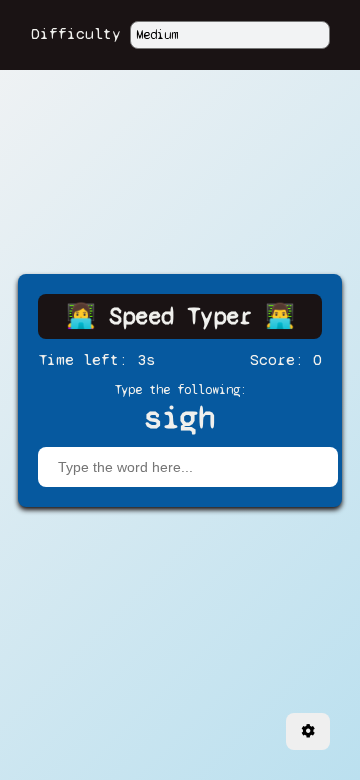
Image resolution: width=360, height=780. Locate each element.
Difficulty (76, 33)
